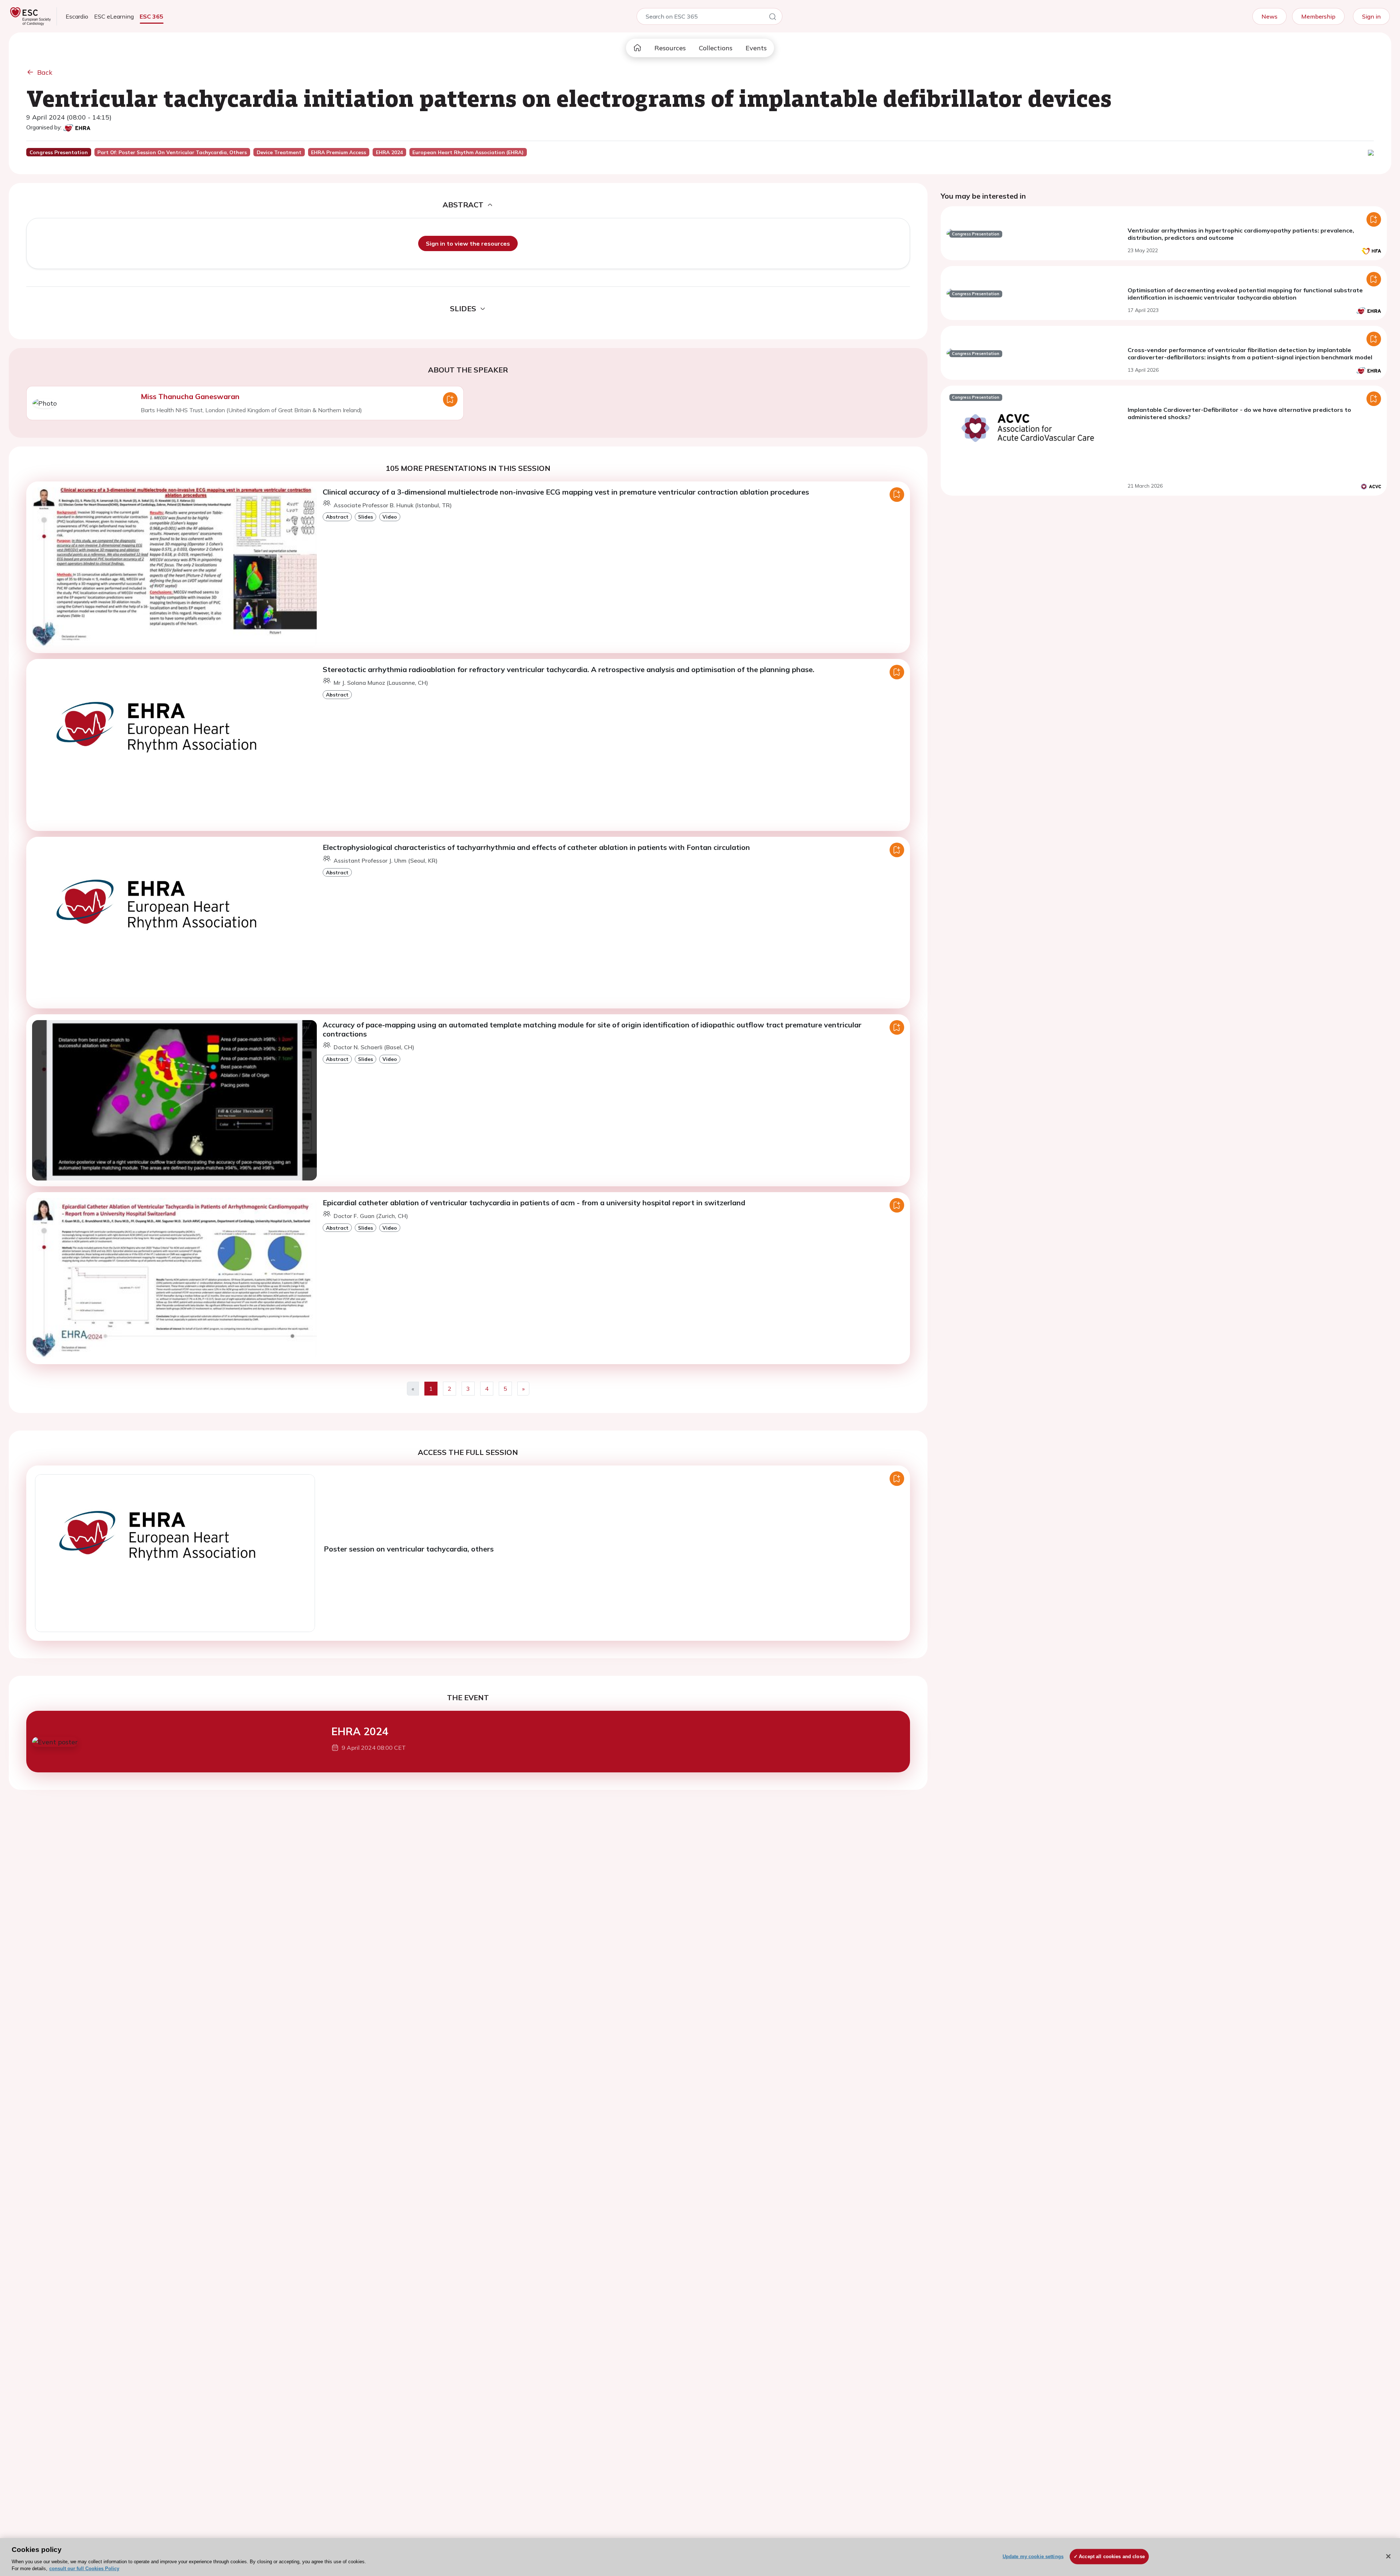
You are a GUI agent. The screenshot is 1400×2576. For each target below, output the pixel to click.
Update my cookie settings (1033, 2557)
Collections (716, 48)
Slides (365, 517)
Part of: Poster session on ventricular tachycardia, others (172, 152)
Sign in (1371, 16)
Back (45, 72)
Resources (670, 48)
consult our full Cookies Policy (84, 2569)
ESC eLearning (114, 16)
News (1269, 16)
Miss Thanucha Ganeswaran (190, 396)
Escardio (77, 16)
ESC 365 (151, 16)
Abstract (337, 517)
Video (390, 517)
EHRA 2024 (360, 1731)
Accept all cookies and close (1112, 2557)
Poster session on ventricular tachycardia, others (409, 1549)
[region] (700, 2557)
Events (756, 48)
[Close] (1388, 2556)
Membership (1318, 16)
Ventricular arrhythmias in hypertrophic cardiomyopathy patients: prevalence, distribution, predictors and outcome (1241, 234)
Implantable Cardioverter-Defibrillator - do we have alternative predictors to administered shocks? (1239, 413)
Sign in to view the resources (468, 243)
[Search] (773, 18)
